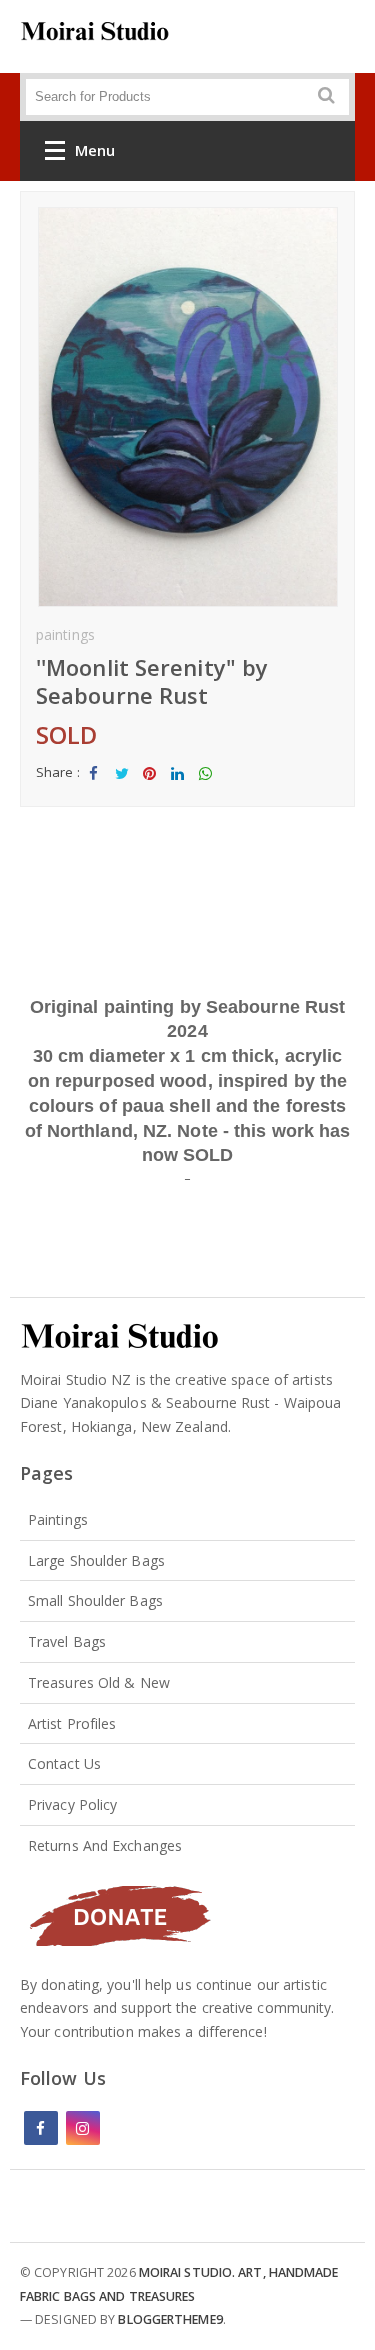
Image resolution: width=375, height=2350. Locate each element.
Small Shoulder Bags (95, 1600)
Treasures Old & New (99, 1682)
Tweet (121, 790)
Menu (95, 150)
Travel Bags (67, 1641)
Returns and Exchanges (105, 1845)
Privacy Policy (72, 1804)
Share (94, 790)
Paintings (58, 1519)
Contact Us (64, 1763)
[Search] (306, 103)
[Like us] (41, 2128)
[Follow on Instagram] (83, 2128)
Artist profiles (72, 1723)
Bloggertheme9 (170, 2319)
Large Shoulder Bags (96, 1560)
